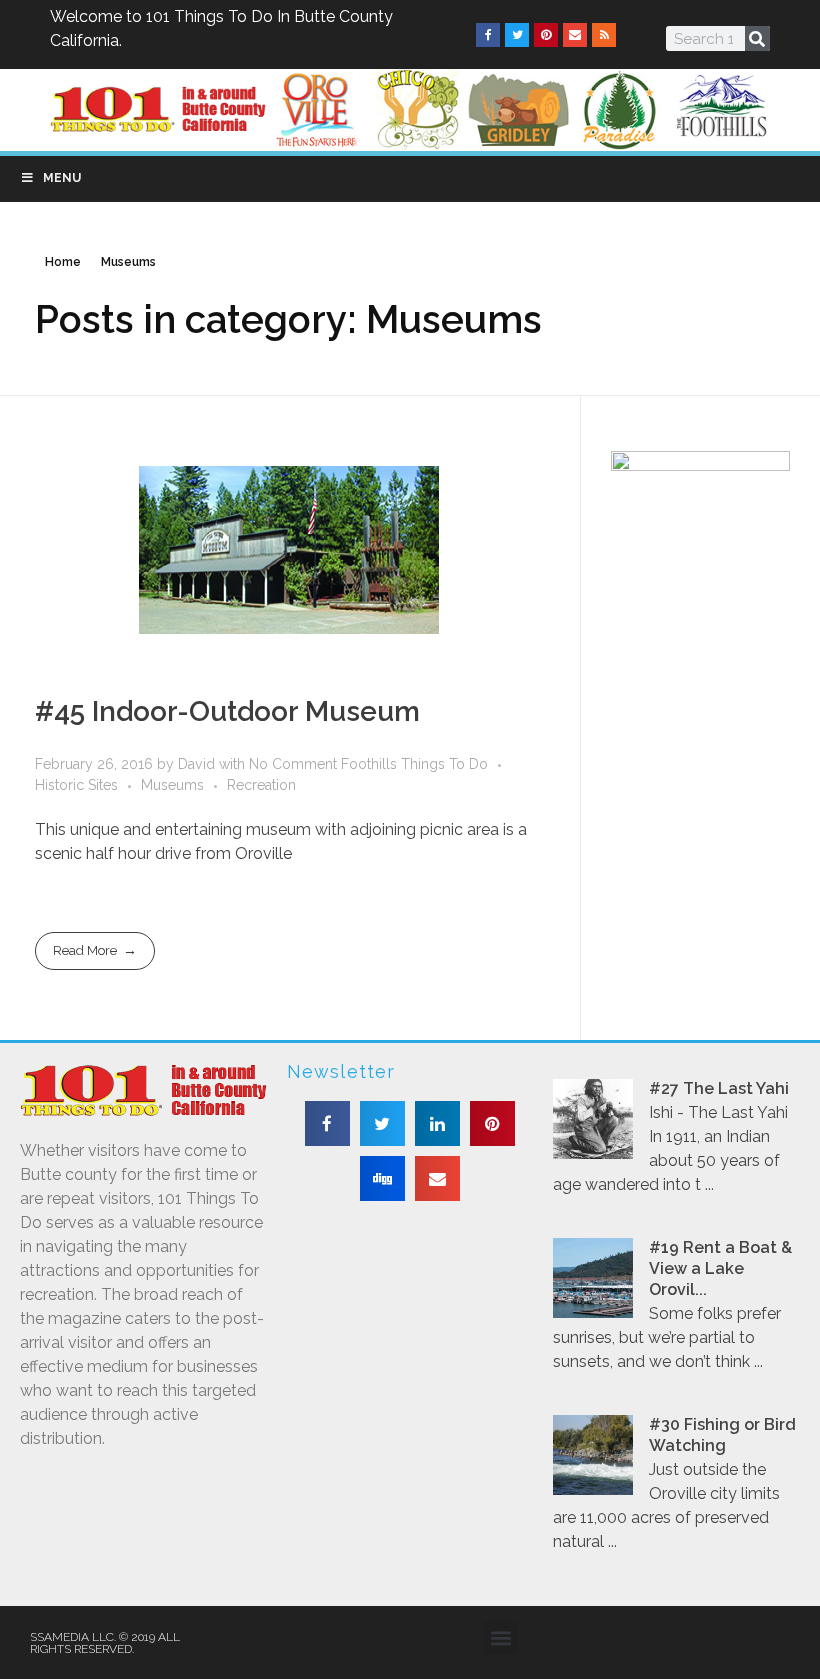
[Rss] (604, 35)
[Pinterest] (546, 35)
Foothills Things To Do (414, 764)
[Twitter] (517, 35)
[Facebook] (488, 35)
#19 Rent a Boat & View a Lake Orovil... (720, 1268)
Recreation (261, 785)
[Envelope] (575, 35)
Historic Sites (76, 785)
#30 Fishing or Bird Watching (722, 1435)
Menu (62, 178)
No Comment (293, 764)
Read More (85, 950)
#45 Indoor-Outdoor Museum (227, 711)
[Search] (757, 38)
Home (63, 262)
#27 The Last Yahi (719, 1088)
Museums (172, 785)
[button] (327, 1123)
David (198, 764)
